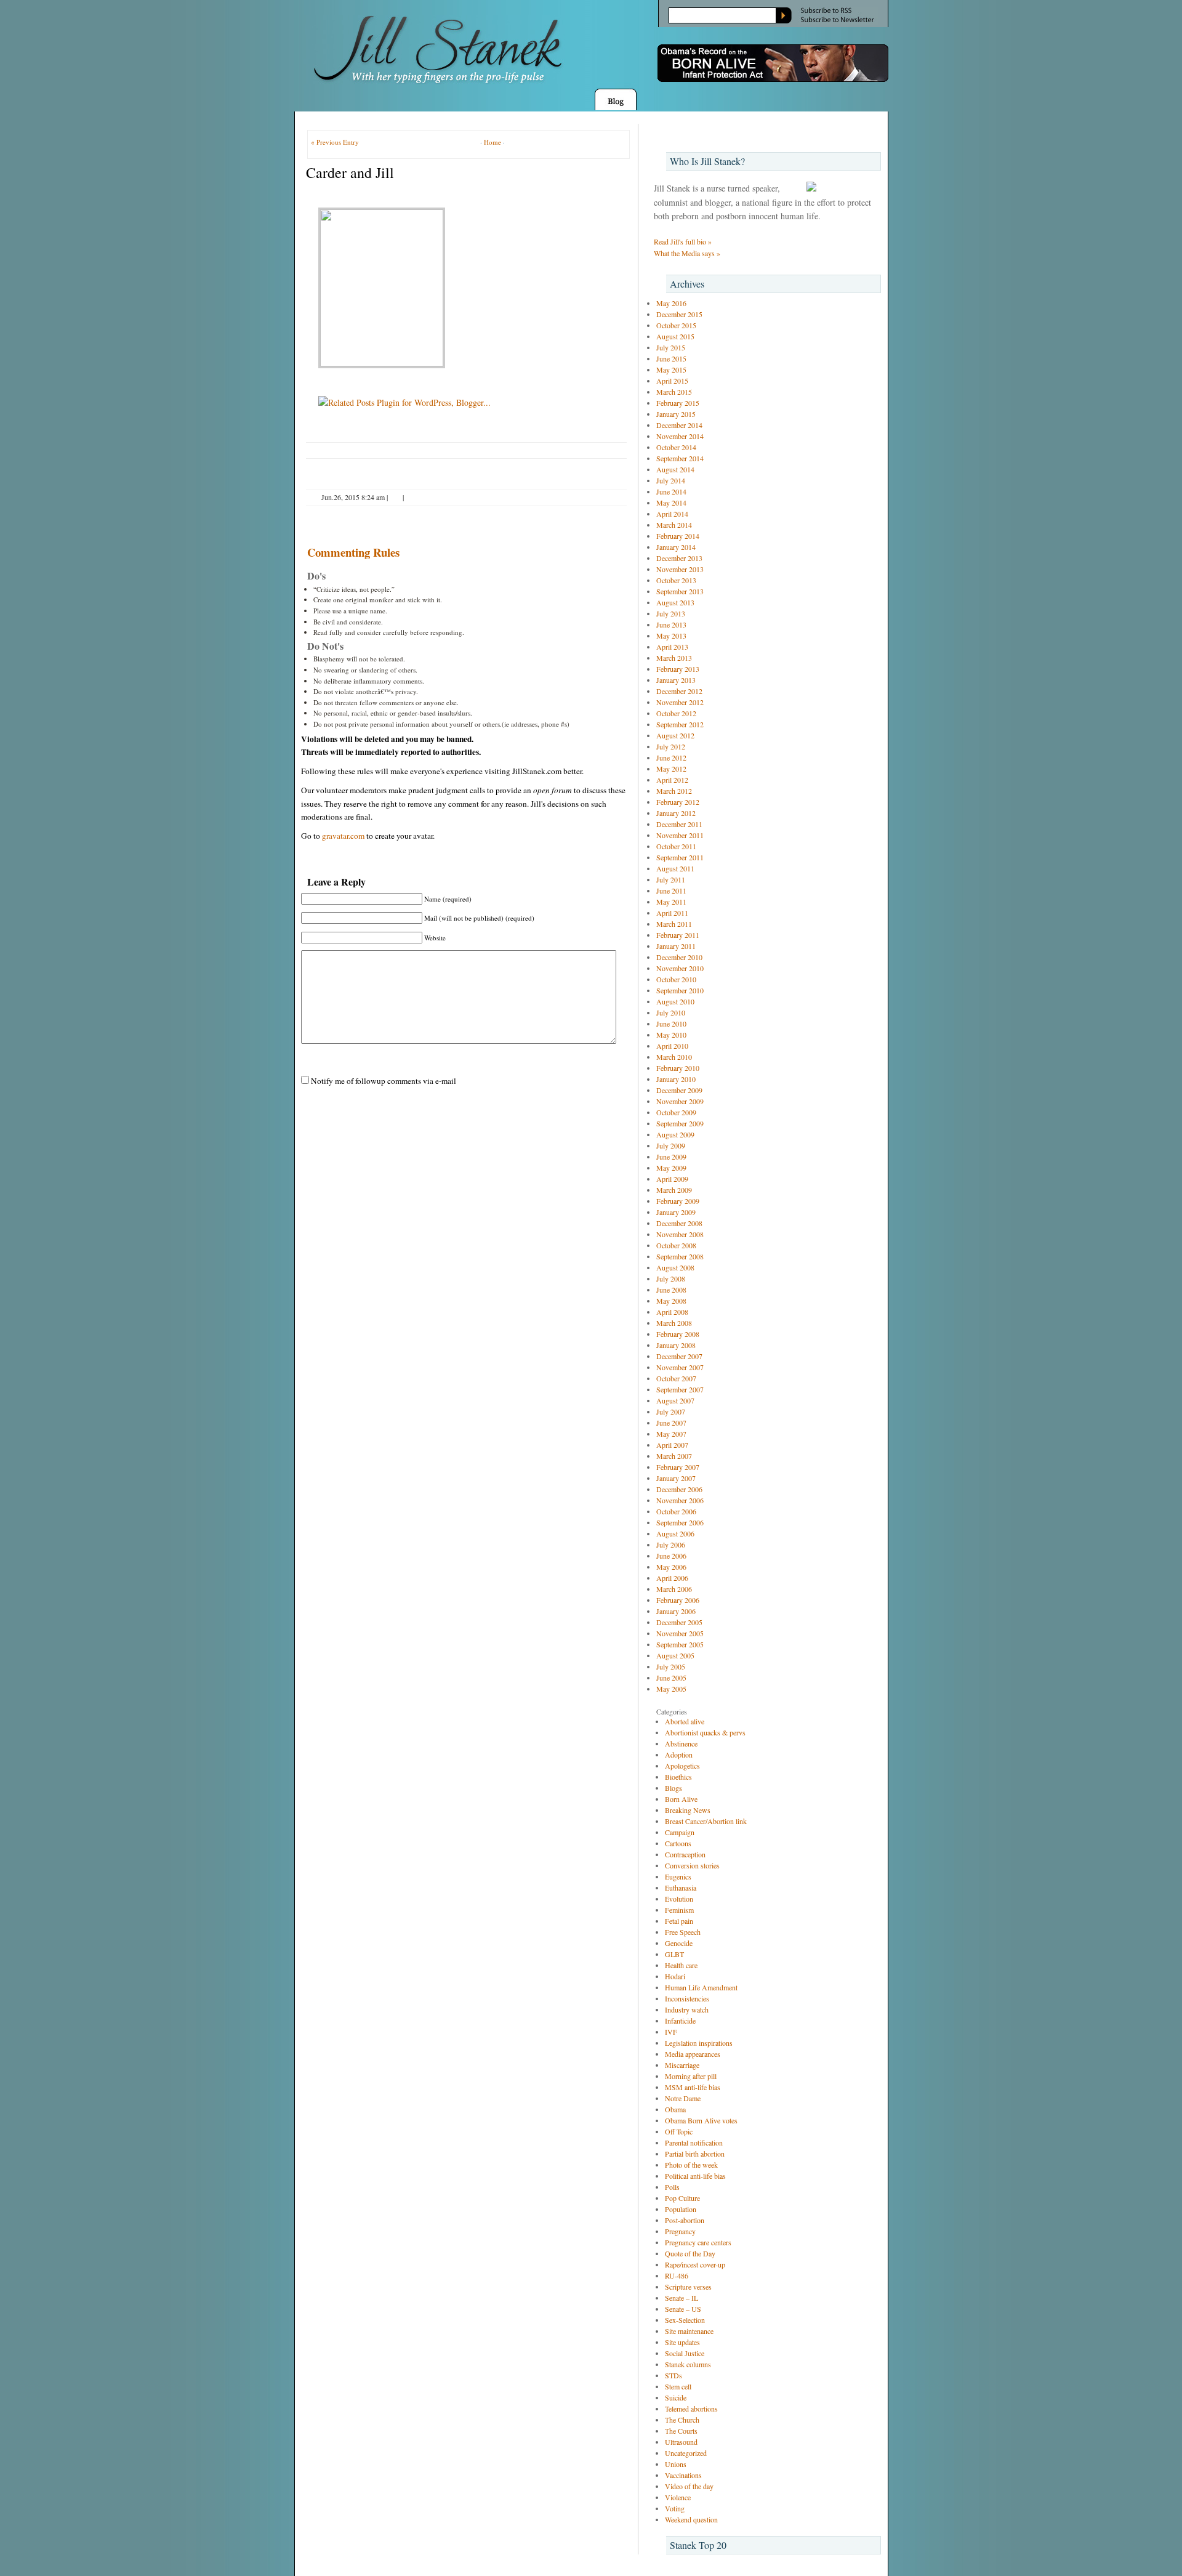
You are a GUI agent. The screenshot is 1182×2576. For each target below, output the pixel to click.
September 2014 (680, 458)
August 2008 (675, 1267)
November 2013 (680, 569)
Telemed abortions (691, 2408)
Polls (672, 2187)
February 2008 (678, 1334)
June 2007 (671, 1423)
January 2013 (676, 680)
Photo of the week (691, 2165)
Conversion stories (692, 1865)
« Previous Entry (335, 142)
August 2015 (675, 336)
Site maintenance (689, 2331)
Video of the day (689, 2486)
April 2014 (672, 514)
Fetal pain (679, 1921)
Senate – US (683, 2309)
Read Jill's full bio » (683, 241)
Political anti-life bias (695, 2176)
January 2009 (676, 1212)
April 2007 (672, 1445)
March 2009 (674, 1190)
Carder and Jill (350, 172)
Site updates (682, 2342)
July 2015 (671, 347)
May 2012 (671, 769)
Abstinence (681, 1743)
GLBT (674, 1954)
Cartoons (678, 1843)
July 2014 (671, 480)
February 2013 (678, 669)
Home (492, 142)
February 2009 (678, 1201)
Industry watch (687, 2009)
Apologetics (682, 1766)
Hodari (675, 1976)
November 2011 (680, 835)
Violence (678, 2497)
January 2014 (676, 547)
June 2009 (671, 1157)
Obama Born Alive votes (701, 2120)
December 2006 (679, 1489)
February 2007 (678, 1467)
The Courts (681, 2431)
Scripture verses (688, 2287)
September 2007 (680, 1389)
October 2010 (676, 979)
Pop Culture (682, 2198)
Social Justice (685, 2353)
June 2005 (671, 1678)
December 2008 (679, 1223)
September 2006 (680, 1522)
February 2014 (678, 536)
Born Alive (681, 1799)
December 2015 (679, 314)
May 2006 (671, 1567)
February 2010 (678, 1068)
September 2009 (680, 1123)
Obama (675, 2109)
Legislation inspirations (699, 2043)
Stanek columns (688, 2364)
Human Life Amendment (701, 1987)
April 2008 (672, 1312)
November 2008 (680, 1234)
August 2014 (675, 469)
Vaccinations (683, 2475)
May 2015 (671, 369)
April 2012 (672, 780)
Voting (675, 2508)
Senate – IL (681, 2298)
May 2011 (671, 902)
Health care (681, 1965)
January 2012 (676, 813)
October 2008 (676, 1245)
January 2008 (676, 1345)
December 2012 (679, 691)
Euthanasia (681, 1888)
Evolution (679, 1899)
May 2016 (671, 303)
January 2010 (676, 1079)
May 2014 (671, 503)
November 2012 (680, 702)
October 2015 (676, 325)
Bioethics (678, 1777)
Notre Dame (683, 2098)
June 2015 (671, 358)
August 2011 (675, 868)
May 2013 (671, 636)
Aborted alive (685, 1721)
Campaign (680, 1832)
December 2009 (679, 1090)
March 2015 (674, 392)
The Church (682, 2420)
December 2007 (679, 1356)
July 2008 (671, 1278)
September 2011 (680, 857)
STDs (673, 2375)
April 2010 (672, 1046)
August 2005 (675, 1655)
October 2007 (676, 1378)
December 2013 (679, 558)
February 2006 (678, 1600)
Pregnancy (680, 2231)
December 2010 (679, 957)
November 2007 (680, 1367)
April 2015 (672, 381)
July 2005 (671, 1666)
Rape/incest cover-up (695, 2264)
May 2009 (671, 1168)
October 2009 (676, 1112)
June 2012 (671, 757)
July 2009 (671, 1145)
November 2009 (680, 1101)
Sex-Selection (685, 2320)
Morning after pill (691, 2076)
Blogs (673, 1788)
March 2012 (674, 791)
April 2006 (672, 1578)
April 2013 (672, 647)
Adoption (679, 1754)
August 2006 (675, 1533)
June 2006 (671, 1556)
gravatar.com (343, 836)
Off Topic (679, 2131)
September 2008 (680, 1256)
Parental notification (694, 2142)
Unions (676, 2464)
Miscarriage (682, 2065)
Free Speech (683, 1932)
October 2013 (676, 580)
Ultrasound (681, 2442)
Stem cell (678, 2386)
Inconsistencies (687, 1998)
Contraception (685, 1854)
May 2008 (671, 1301)
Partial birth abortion (695, 2154)
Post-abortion (685, 2220)
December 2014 (679, 425)
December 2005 (679, 1622)
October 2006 (676, 1511)
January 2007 (676, 1478)
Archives (687, 284)
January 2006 (676, 1611)
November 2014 (680, 436)
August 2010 (675, 1001)
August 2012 (675, 735)
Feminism (679, 1910)
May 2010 (671, 1035)
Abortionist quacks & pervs (705, 1732)
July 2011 (671, 879)
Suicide (676, 2397)
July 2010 (671, 1012)
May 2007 (671, 1434)
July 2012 (671, 746)
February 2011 (678, 935)
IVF (671, 2032)
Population (681, 2209)
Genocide (679, 1943)
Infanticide (680, 2021)
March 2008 (674, 1323)
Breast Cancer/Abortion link (706, 1821)
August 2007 (675, 1400)
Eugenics (678, 1876)
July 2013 (671, 613)
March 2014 (674, 525)
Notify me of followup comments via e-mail (384, 1081)
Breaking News (688, 1810)
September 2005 (680, 1644)
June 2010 (671, 1024)
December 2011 (679, 824)
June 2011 (671, 890)
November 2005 (680, 1633)
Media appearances (693, 2054)
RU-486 (677, 2275)
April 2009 (672, 1179)
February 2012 (678, 802)
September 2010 (680, 990)
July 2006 (671, 1544)
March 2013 (674, 658)
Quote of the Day (690, 2253)
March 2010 (674, 1057)
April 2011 (672, 913)
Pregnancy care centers (698, 2242)
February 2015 (678, 403)
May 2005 (671, 1689)
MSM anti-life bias (693, 2087)
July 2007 (671, 1411)
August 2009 (675, 1134)
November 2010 (680, 968)
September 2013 (680, 591)
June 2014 (671, 491)
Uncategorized (686, 2453)
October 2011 (676, 846)
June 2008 (671, 1290)
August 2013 (675, 602)
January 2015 (676, 414)
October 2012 (676, 713)
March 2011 (674, 924)
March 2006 (674, 1589)
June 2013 (671, 624)
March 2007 (674, 1456)
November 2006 (680, 1500)
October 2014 (676, 447)
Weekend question (691, 2519)
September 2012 (680, 724)
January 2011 (676, 946)
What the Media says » (687, 253)
